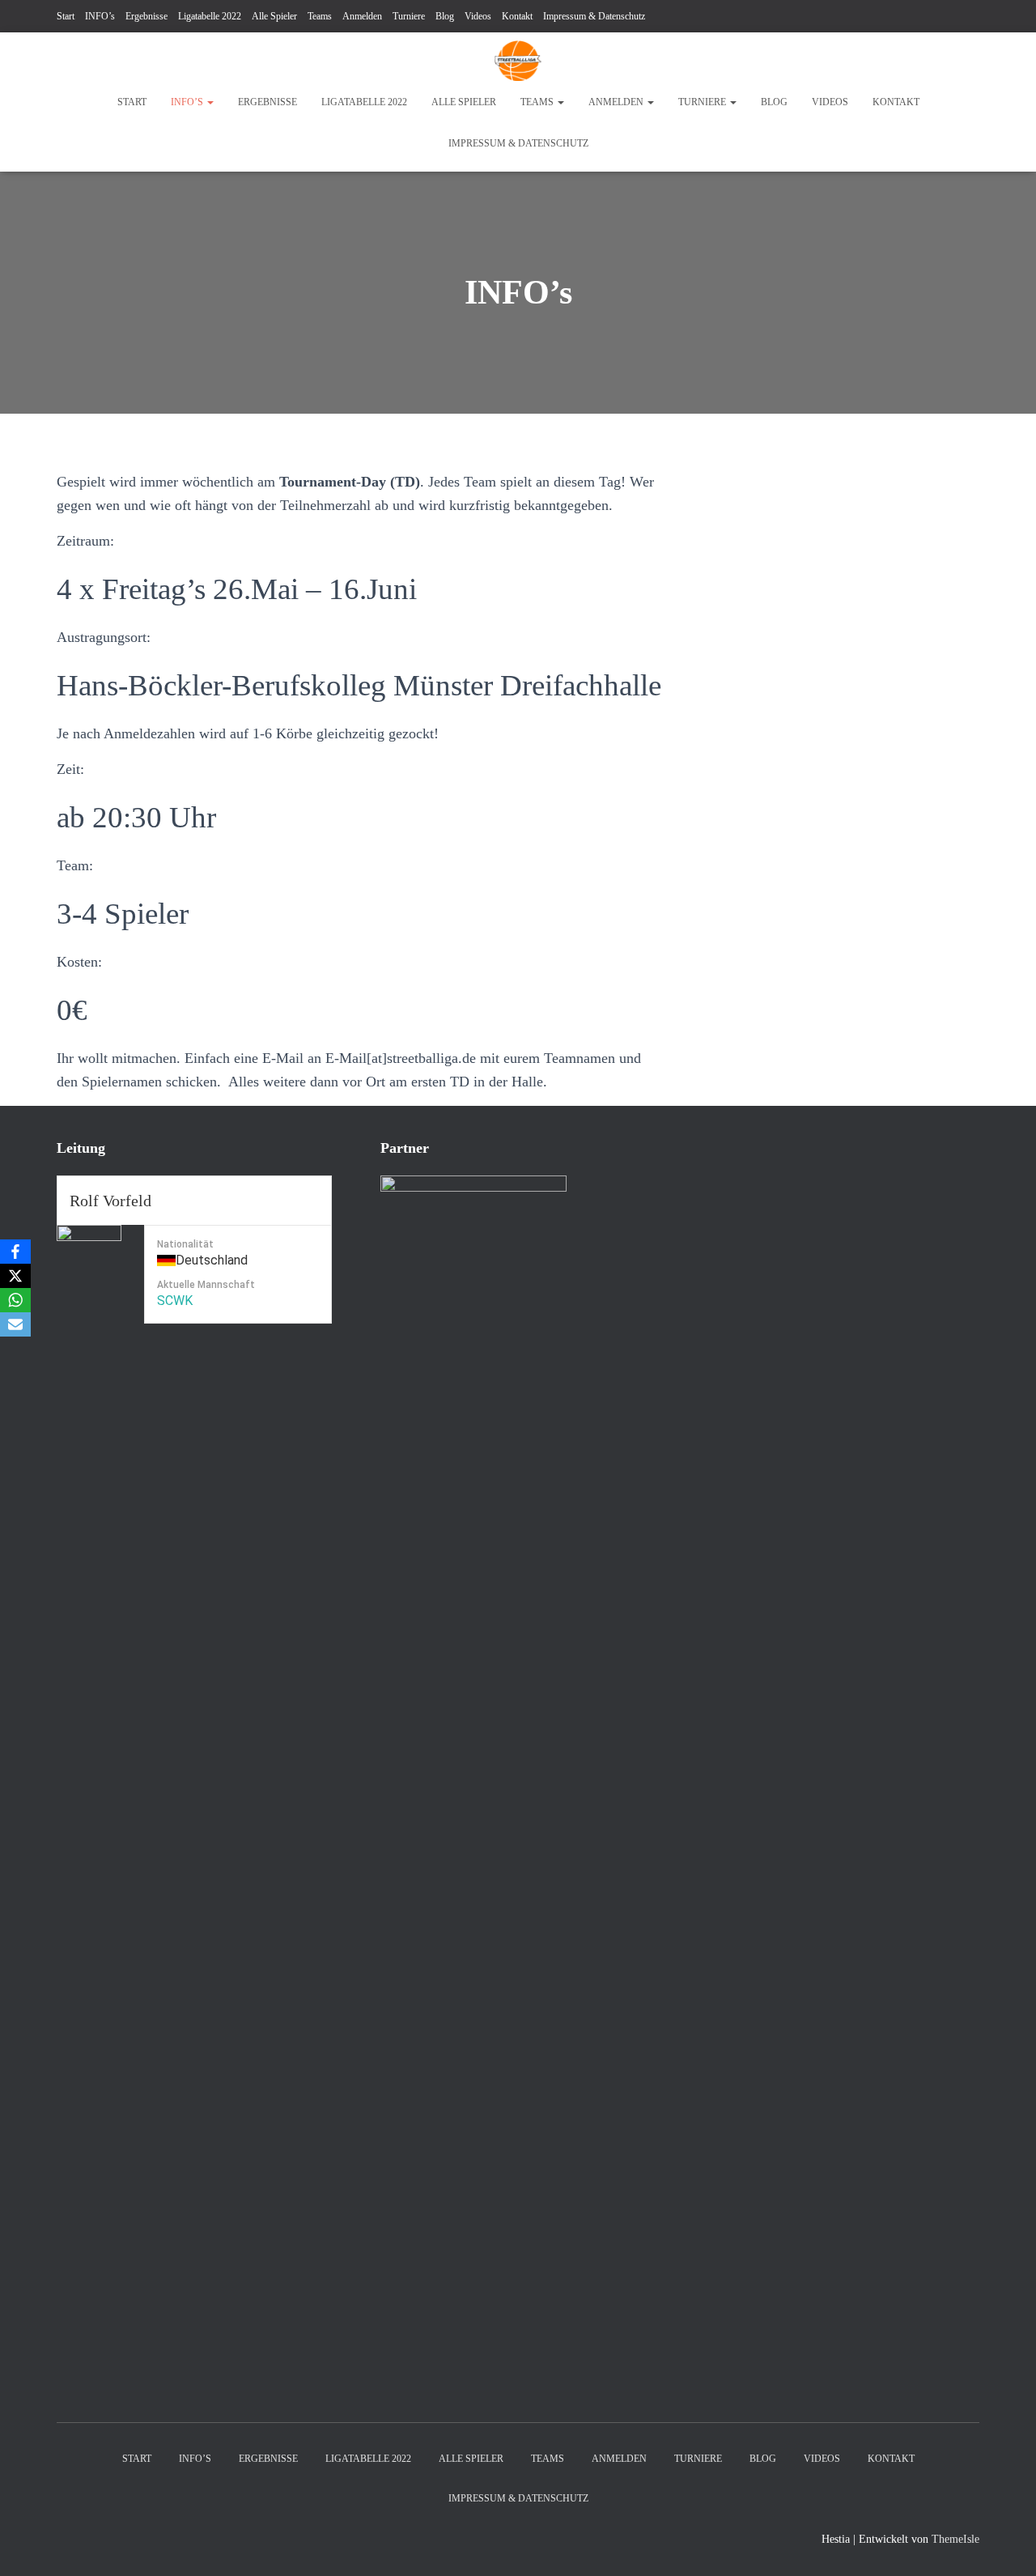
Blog (445, 16)
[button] (210, 102)
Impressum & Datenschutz (594, 16)
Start (66, 16)
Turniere (409, 16)
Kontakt (517, 16)
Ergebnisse (146, 16)
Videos (478, 16)
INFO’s (100, 16)
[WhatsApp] (15, 1300)
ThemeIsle (955, 2539)
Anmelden (362, 16)
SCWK (175, 1301)
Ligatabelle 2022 (210, 16)
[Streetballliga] (518, 61)
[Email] (15, 1324)
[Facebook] (15, 1252)
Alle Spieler (274, 16)
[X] (15, 1276)
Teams (320, 16)
